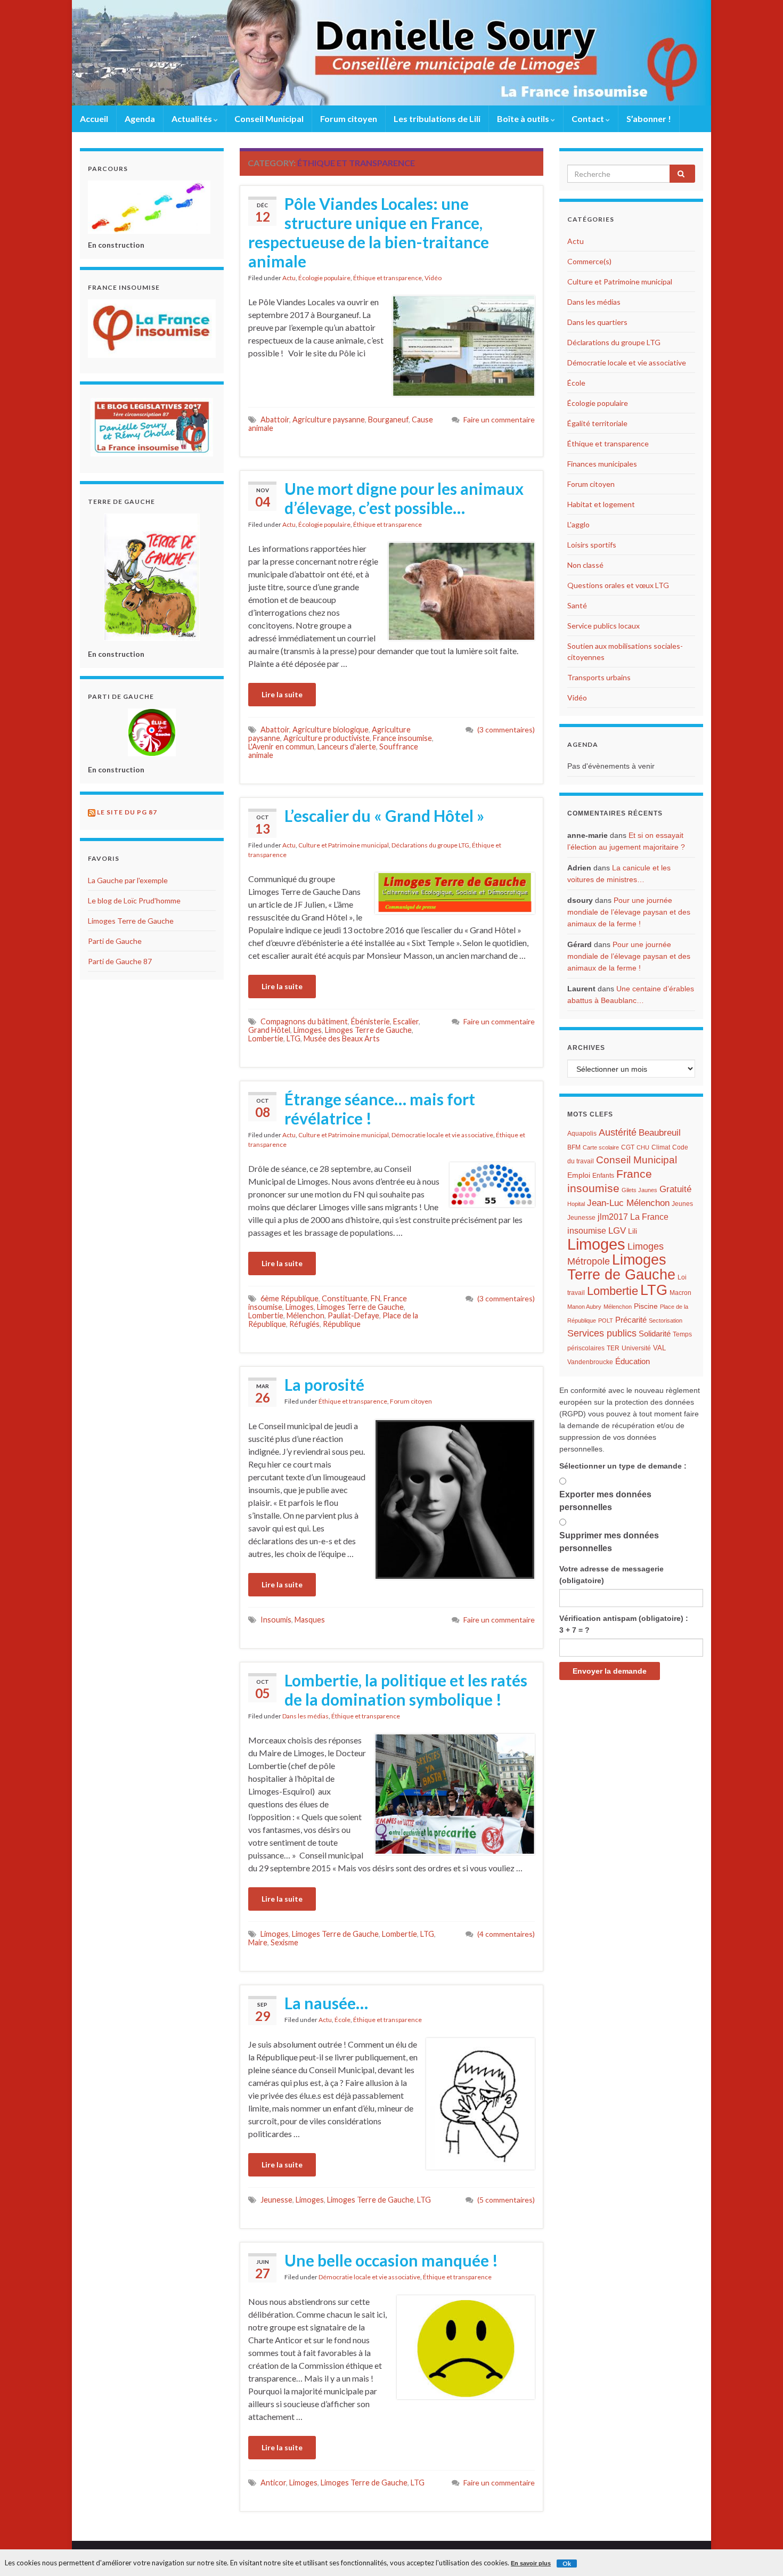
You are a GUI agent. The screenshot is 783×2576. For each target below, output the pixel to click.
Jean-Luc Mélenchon (628, 1203)
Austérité (618, 1132)
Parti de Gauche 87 (120, 961)
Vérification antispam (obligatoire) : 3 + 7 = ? (624, 1624)
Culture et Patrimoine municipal (344, 845)
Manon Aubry (584, 1307)
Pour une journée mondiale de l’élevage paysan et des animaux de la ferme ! (629, 912)
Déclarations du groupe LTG (430, 845)
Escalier (406, 1021)
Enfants (603, 1176)
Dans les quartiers (597, 322)
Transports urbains (599, 677)
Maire (258, 1942)
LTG (293, 1038)
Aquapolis (582, 1134)
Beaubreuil (660, 1133)
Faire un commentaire (499, 419)
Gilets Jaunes (639, 1190)
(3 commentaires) (506, 729)
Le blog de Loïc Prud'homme (134, 900)
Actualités (193, 119)
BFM (574, 1147)
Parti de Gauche (115, 941)
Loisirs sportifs (592, 545)
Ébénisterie (370, 1021)
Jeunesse (276, 2200)
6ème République (289, 1298)
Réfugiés (304, 1324)
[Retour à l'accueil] (391, 53)
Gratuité (675, 1189)
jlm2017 (613, 1217)
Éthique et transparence (388, 278)
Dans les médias (305, 1716)
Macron (680, 1293)
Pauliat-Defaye (353, 1315)
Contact (589, 119)
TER (613, 1348)
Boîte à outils (524, 119)
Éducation (633, 1362)
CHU (643, 1147)
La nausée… (326, 2003)
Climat (661, 1147)
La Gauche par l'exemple (128, 880)
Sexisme (284, 1942)
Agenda (140, 119)
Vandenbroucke (590, 1362)
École (342, 2020)
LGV (617, 1230)
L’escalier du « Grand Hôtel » (384, 816)
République (342, 1324)
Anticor (273, 2483)
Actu (289, 278)
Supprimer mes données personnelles (609, 1542)
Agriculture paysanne (329, 419)
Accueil (94, 119)
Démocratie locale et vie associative (442, 1135)
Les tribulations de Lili (437, 119)
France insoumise (402, 738)
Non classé (585, 565)
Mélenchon (305, 1315)
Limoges (308, 1030)
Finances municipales (602, 464)
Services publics (602, 1333)
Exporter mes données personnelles (605, 1501)
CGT (628, 1147)
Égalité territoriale (597, 423)
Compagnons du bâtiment (304, 1021)
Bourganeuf (388, 419)
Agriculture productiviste (327, 738)
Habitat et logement (601, 504)
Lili (633, 1231)
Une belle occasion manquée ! (391, 2260)
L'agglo (578, 524)
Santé (577, 605)
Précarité (631, 1320)
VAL (659, 1348)
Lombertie (266, 1038)
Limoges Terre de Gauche (368, 1030)
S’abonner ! (649, 119)
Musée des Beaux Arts (342, 1038)
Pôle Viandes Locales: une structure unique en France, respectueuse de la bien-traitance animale (369, 232)
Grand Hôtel (269, 1030)
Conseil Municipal (269, 119)
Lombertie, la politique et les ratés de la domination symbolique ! (406, 1690)
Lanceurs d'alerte (347, 747)
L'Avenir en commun (281, 747)
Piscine (646, 1306)
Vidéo (433, 278)
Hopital (576, 1204)
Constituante (345, 1298)
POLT (606, 1320)
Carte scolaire (601, 1147)
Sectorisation (666, 1320)
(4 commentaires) (506, 1934)
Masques (310, 1620)
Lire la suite (282, 694)
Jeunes (682, 1204)
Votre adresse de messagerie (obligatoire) (611, 1575)
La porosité (324, 1384)
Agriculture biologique (331, 729)
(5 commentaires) (506, 2200)
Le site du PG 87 (127, 812)
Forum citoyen (349, 119)
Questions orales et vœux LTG (618, 585)
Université (636, 1348)
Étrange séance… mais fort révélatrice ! (380, 1108)
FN (376, 1298)
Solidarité (655, 1334)
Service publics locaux (603, 626)
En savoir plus (531, 2563)
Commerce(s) (589, 261)
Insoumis (276, 1620)
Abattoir (275, 419)
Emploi (579, 1175)
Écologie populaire (324, 278)
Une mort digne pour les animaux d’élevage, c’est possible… (404, 498)
